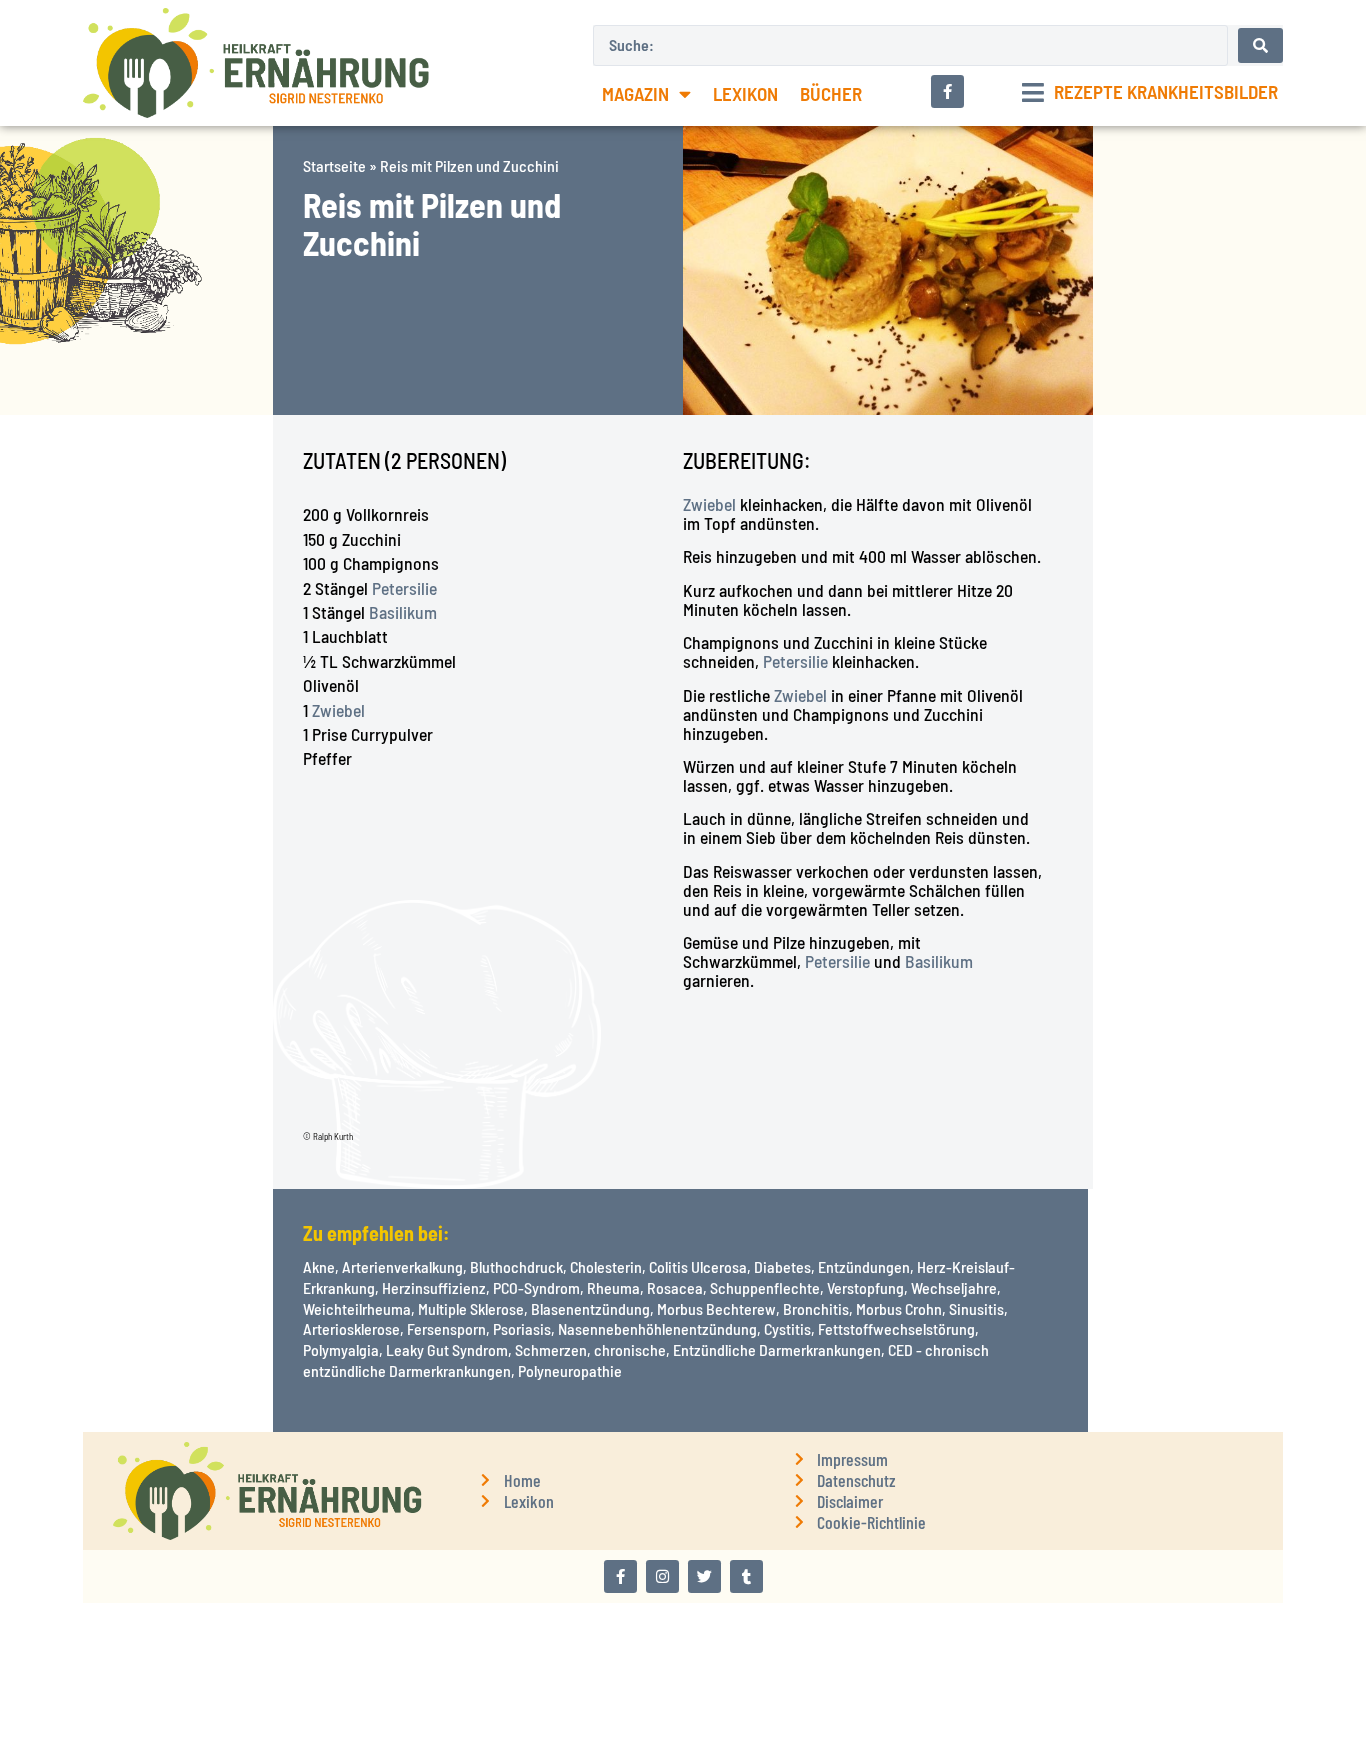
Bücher (831, 93)
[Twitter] (704, 1576)
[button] (1150, 92)
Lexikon (745, 93)
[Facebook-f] (620, 1576)
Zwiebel (338, 710)
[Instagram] (662, 1576)
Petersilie (404, 588)
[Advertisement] (136, 715)
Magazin (635, 93)
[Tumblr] (746, 1576)
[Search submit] (1260, 45)
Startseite (334, 165)
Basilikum (403, 612)
